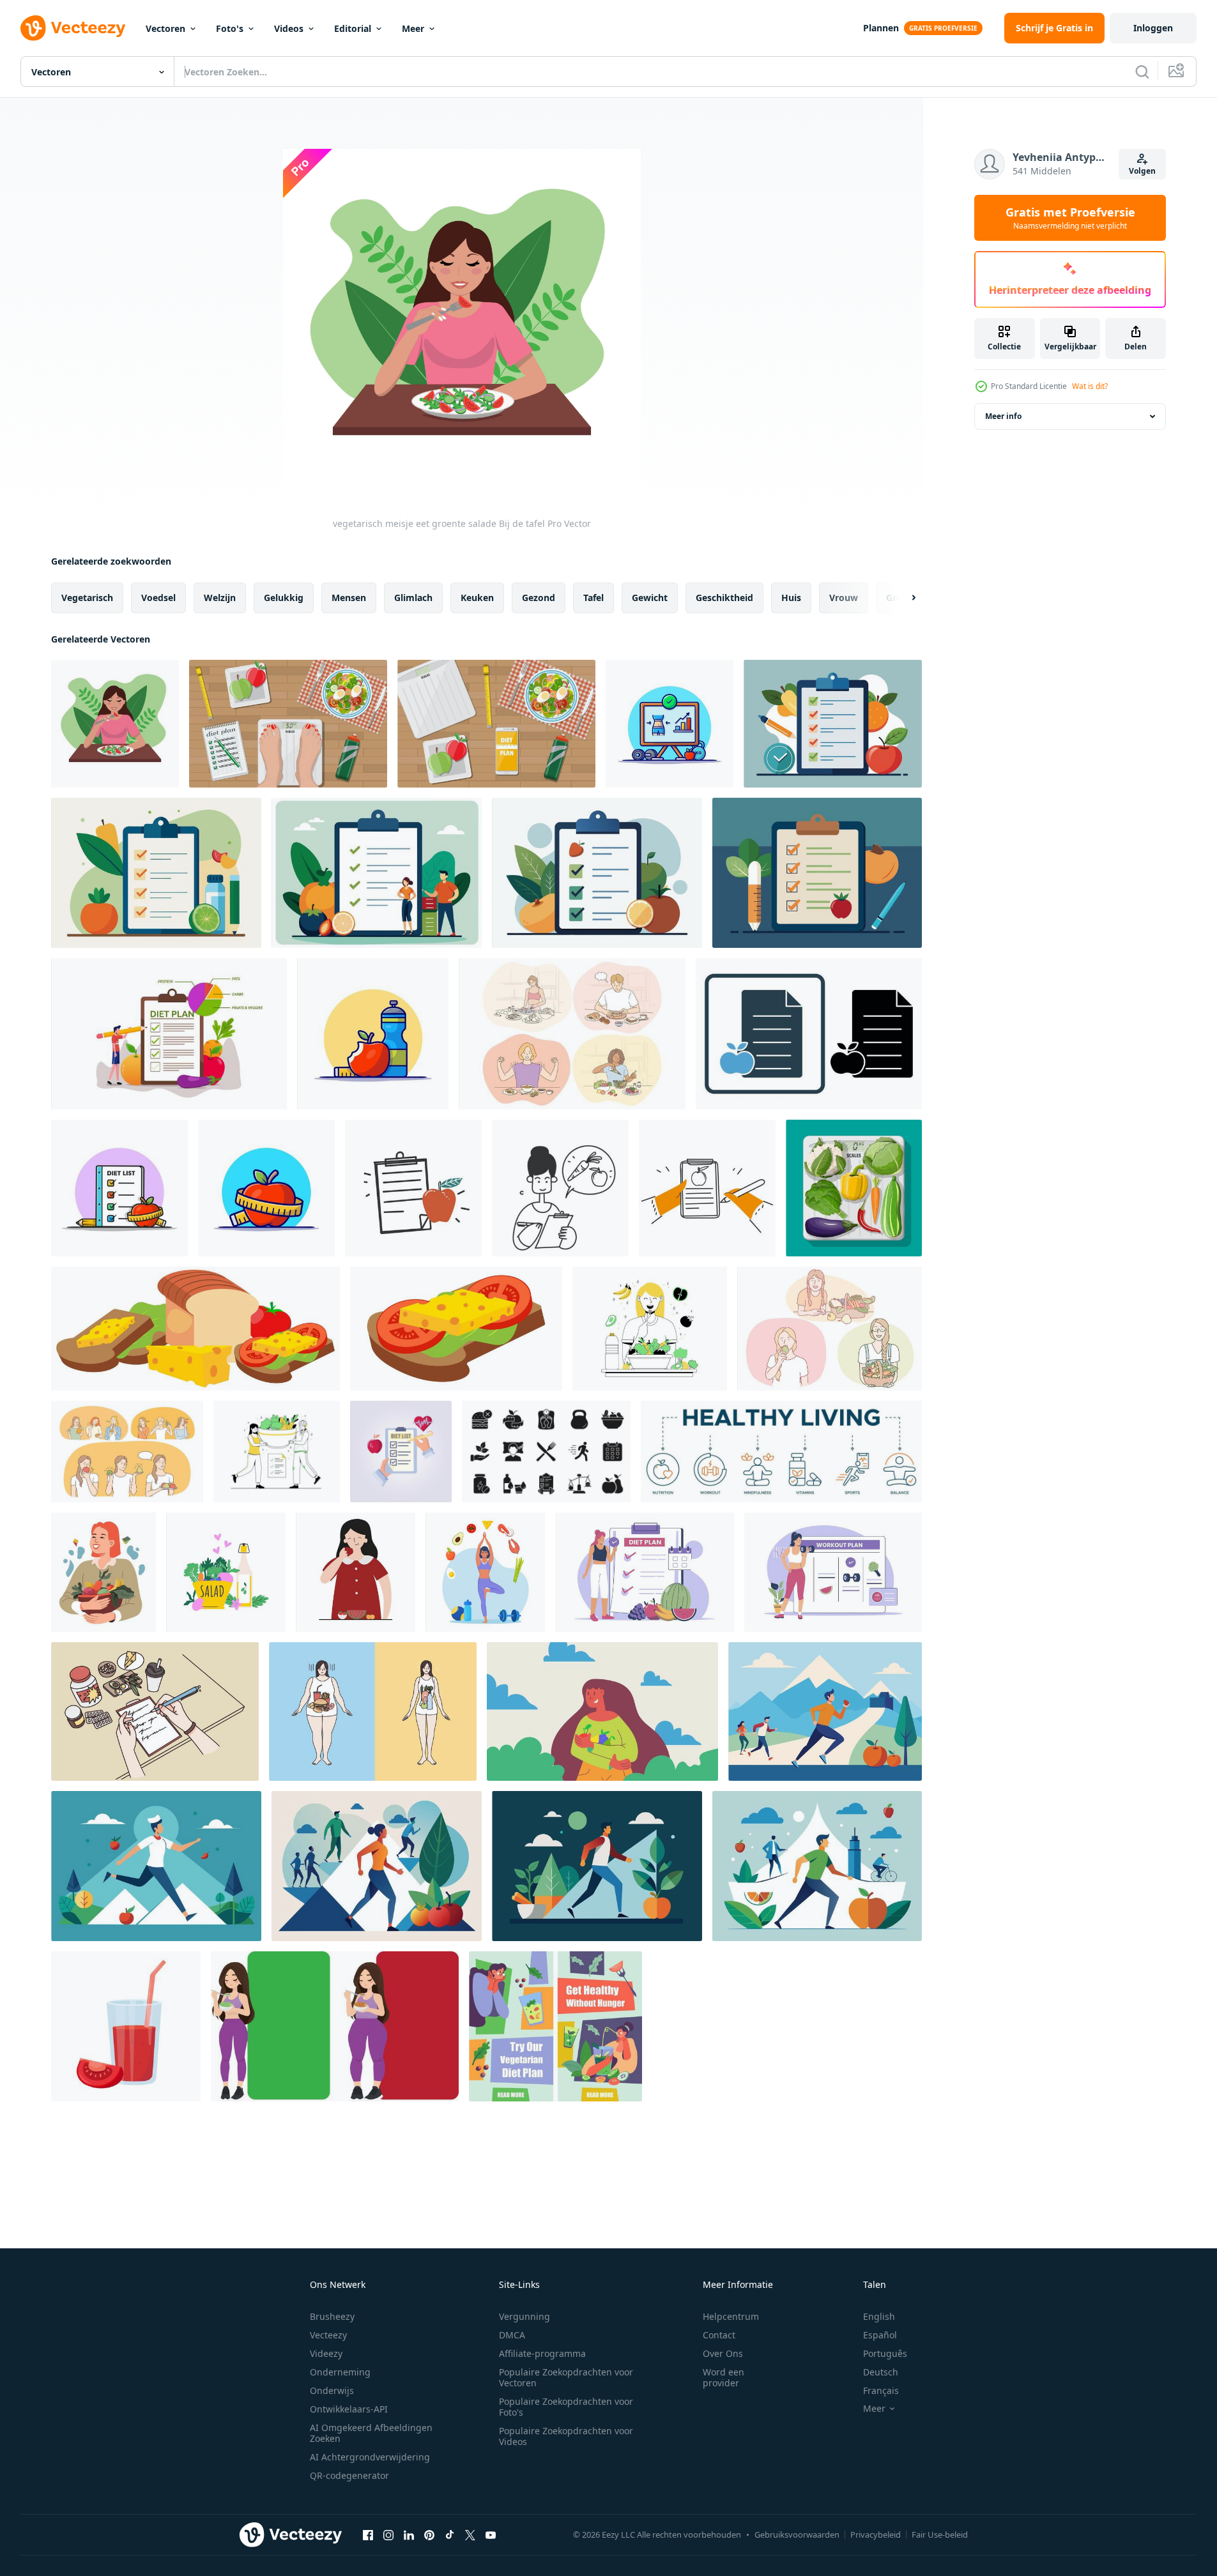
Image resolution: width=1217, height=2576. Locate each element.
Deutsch (881, 2372)
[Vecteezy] (73, 28)
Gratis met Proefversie (1070, 218)
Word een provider (723, 2377)
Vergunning (524, 2316)
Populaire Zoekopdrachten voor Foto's (566, 2407)
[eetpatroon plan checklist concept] (645, 1572)
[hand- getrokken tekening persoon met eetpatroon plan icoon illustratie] (560, 1188)
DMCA (512, 2335)
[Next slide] (903, 598)
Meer (413, 28)
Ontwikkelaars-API (349, 2409)
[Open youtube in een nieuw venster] (491, 2534)
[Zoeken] (1142, 72)
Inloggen (1153, 28)
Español (880, 2335)
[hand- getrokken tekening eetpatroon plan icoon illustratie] (413, 1188)
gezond (539, 598)
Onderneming (340, 2372)
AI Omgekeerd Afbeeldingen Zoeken (371, 2433)
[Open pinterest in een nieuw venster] (429, 2534)
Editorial (353, 28)
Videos (289, 28)
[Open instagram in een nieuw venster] (388, 2534)
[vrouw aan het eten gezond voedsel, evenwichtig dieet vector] (103, 1572)
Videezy (326, 2353)
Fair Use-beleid (940, 2534)
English (879, 2316)
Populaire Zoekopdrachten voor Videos (566, 2436)
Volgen (1142, 171)
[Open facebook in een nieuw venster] (368, 2534)
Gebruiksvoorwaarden (797, 2534)
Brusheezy (332, 2316)
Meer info (1003, 416)
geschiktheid (724, 598)
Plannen (881, 28)
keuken (477, 598)
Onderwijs (332, 2390)
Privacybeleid (876, 2534)
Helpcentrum (731, 2316)
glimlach (413, 598)
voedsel (158, 598)
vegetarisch (87, 598)
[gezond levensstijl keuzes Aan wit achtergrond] (825, 1711)
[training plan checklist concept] (833, 1572)
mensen (349, 598)
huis (791, 598)
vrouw (844, 598)
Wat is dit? (1090, 386)
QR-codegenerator (349, 2475)
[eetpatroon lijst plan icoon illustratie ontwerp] (401, 1452)
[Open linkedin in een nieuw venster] (409, 2534)
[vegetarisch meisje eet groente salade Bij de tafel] (115, 724)
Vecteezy (328, 2335)
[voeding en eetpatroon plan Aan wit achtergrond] (833, 724)
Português (885, 2353)
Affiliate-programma (542, 2353)
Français (881, 2390)
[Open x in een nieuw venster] (470, 2534)
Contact (719, 2335)
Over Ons (723, 2353)
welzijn (220, 598)
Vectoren (165, 28)
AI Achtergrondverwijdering (370, 2457)
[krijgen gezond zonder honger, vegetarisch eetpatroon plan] (555, 2026)
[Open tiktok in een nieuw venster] (450, 2534)
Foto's (230, 28)
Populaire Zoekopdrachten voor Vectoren (566, 2377)
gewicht (650, 598)
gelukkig (284, 598)
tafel (593, 598)
